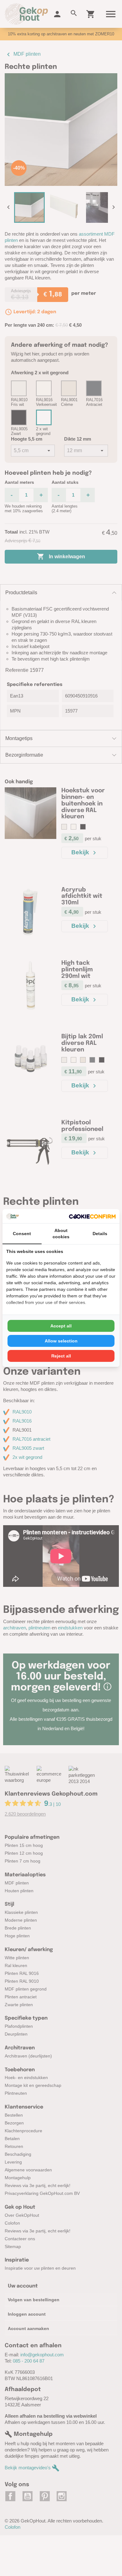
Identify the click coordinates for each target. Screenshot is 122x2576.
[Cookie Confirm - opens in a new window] (92, 1216)
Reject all (61, 1356)
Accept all (61, 1326)
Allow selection (61, 1341)
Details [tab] (100, 1234)
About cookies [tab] (61, 1234)
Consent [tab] (22, 1234)
